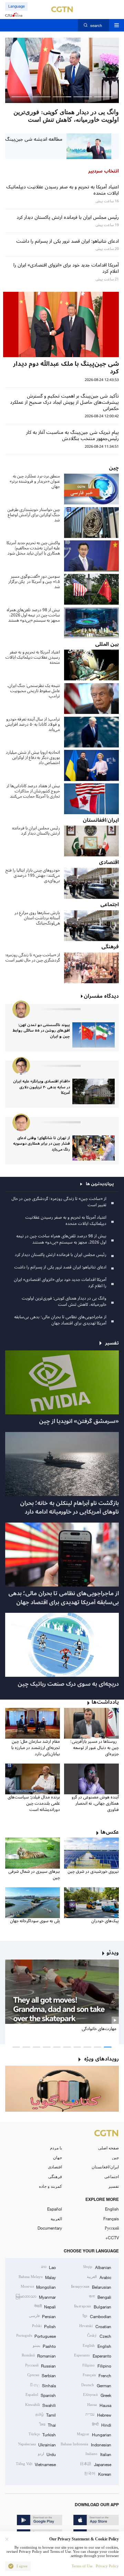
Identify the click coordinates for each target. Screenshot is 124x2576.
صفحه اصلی (108, 2148)
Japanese (95, 2464)
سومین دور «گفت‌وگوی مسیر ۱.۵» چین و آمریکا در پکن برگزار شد (34, 582)
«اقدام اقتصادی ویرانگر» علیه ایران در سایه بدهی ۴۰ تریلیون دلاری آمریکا (42, 1087)
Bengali (100, 2297)
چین (115, 2157)
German (96, 2385)
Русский (112, 2228)
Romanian (39, 2355)
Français (111, 2219)
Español (55, 2209)
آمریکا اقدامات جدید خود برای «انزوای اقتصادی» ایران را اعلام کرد (60, 1283)
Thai (48, 2425)
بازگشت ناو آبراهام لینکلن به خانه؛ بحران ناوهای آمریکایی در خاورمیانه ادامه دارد (69, 1508)
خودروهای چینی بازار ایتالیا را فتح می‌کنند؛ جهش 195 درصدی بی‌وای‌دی (33, 876)
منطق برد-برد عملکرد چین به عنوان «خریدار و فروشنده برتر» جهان (35, 481)
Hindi (101, 2425)
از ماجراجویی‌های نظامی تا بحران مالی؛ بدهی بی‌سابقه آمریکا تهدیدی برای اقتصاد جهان (60, 1320)
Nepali (45, 2306)
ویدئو (113, 1953)
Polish (44, 2326)
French (97, 2375)
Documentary (50, 2228)
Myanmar (36, 2297)
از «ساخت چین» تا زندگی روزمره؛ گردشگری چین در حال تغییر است (33, 958)
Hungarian (94, 2434)
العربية (56, 2219)
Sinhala (43, 2385)
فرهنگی (55, 2176)
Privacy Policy (107, 2566)
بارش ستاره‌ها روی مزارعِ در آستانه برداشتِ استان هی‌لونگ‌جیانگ (37, 918)
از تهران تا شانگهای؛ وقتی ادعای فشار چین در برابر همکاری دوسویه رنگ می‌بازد (42, 1144)
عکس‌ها (110, 1832)
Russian (40, 2365)
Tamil (46, 2415)
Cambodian (97, 2316)
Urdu (47, 2454)
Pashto (44, 2346)
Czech (99, 2336)
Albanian (97, 2267)
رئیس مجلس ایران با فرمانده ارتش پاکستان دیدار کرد (36, 831)
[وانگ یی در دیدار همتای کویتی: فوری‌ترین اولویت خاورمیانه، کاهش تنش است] (62, 70)
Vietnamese (36, 2464)
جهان (58, 2157)
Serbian (42, 2375)
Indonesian (86, 2444)
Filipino (97, 2365)
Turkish (42, 2434)
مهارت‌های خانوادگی (99, 2029)
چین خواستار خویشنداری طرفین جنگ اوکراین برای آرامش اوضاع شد (34, 515)
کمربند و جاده (50, 2186)
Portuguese (36, 2336)
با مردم (56, 2148)
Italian (98, 2454)
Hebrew (98, 2415)
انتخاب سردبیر (104, 171)
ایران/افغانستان (105, 2167)
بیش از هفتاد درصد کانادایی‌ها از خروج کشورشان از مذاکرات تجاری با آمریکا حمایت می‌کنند (33, 791)
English (112, 2209)
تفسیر (113, 2186)
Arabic (99, 2277)
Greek (97, 2395)
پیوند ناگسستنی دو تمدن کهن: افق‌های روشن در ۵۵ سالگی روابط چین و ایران (41, 1031)
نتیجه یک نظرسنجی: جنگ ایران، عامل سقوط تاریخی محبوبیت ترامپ (34, 691)
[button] (103, 97)
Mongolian (38, 2287)
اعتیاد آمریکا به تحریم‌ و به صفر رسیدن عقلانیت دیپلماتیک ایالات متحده (33, 657)
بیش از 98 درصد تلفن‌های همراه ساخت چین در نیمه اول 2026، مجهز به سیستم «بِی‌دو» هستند (33, 615)
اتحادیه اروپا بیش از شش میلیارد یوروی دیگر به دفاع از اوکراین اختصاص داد (33, 758)
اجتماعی (112, 2176)
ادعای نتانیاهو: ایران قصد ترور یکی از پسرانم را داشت (60, 1267)
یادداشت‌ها (105, 1702)
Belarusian (91, 2287)
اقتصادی (55, 2167)
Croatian (95, 2326)
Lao (48, 2267)
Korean (97, 2474)
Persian (42, 2316)
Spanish (41, 2395)
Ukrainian (37, 2444)
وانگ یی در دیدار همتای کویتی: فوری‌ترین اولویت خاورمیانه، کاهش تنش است (64, 1301)
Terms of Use (82, 2566)
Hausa (99, 2405)
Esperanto (92, 2355)
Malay (37, 2277)
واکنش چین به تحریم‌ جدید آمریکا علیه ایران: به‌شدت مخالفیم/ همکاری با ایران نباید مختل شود (33, 548)
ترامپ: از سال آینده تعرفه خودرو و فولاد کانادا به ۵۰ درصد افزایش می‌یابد (33, 724)
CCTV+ (112, 2238)
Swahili (40, 2405)
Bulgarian (92, 2306)
